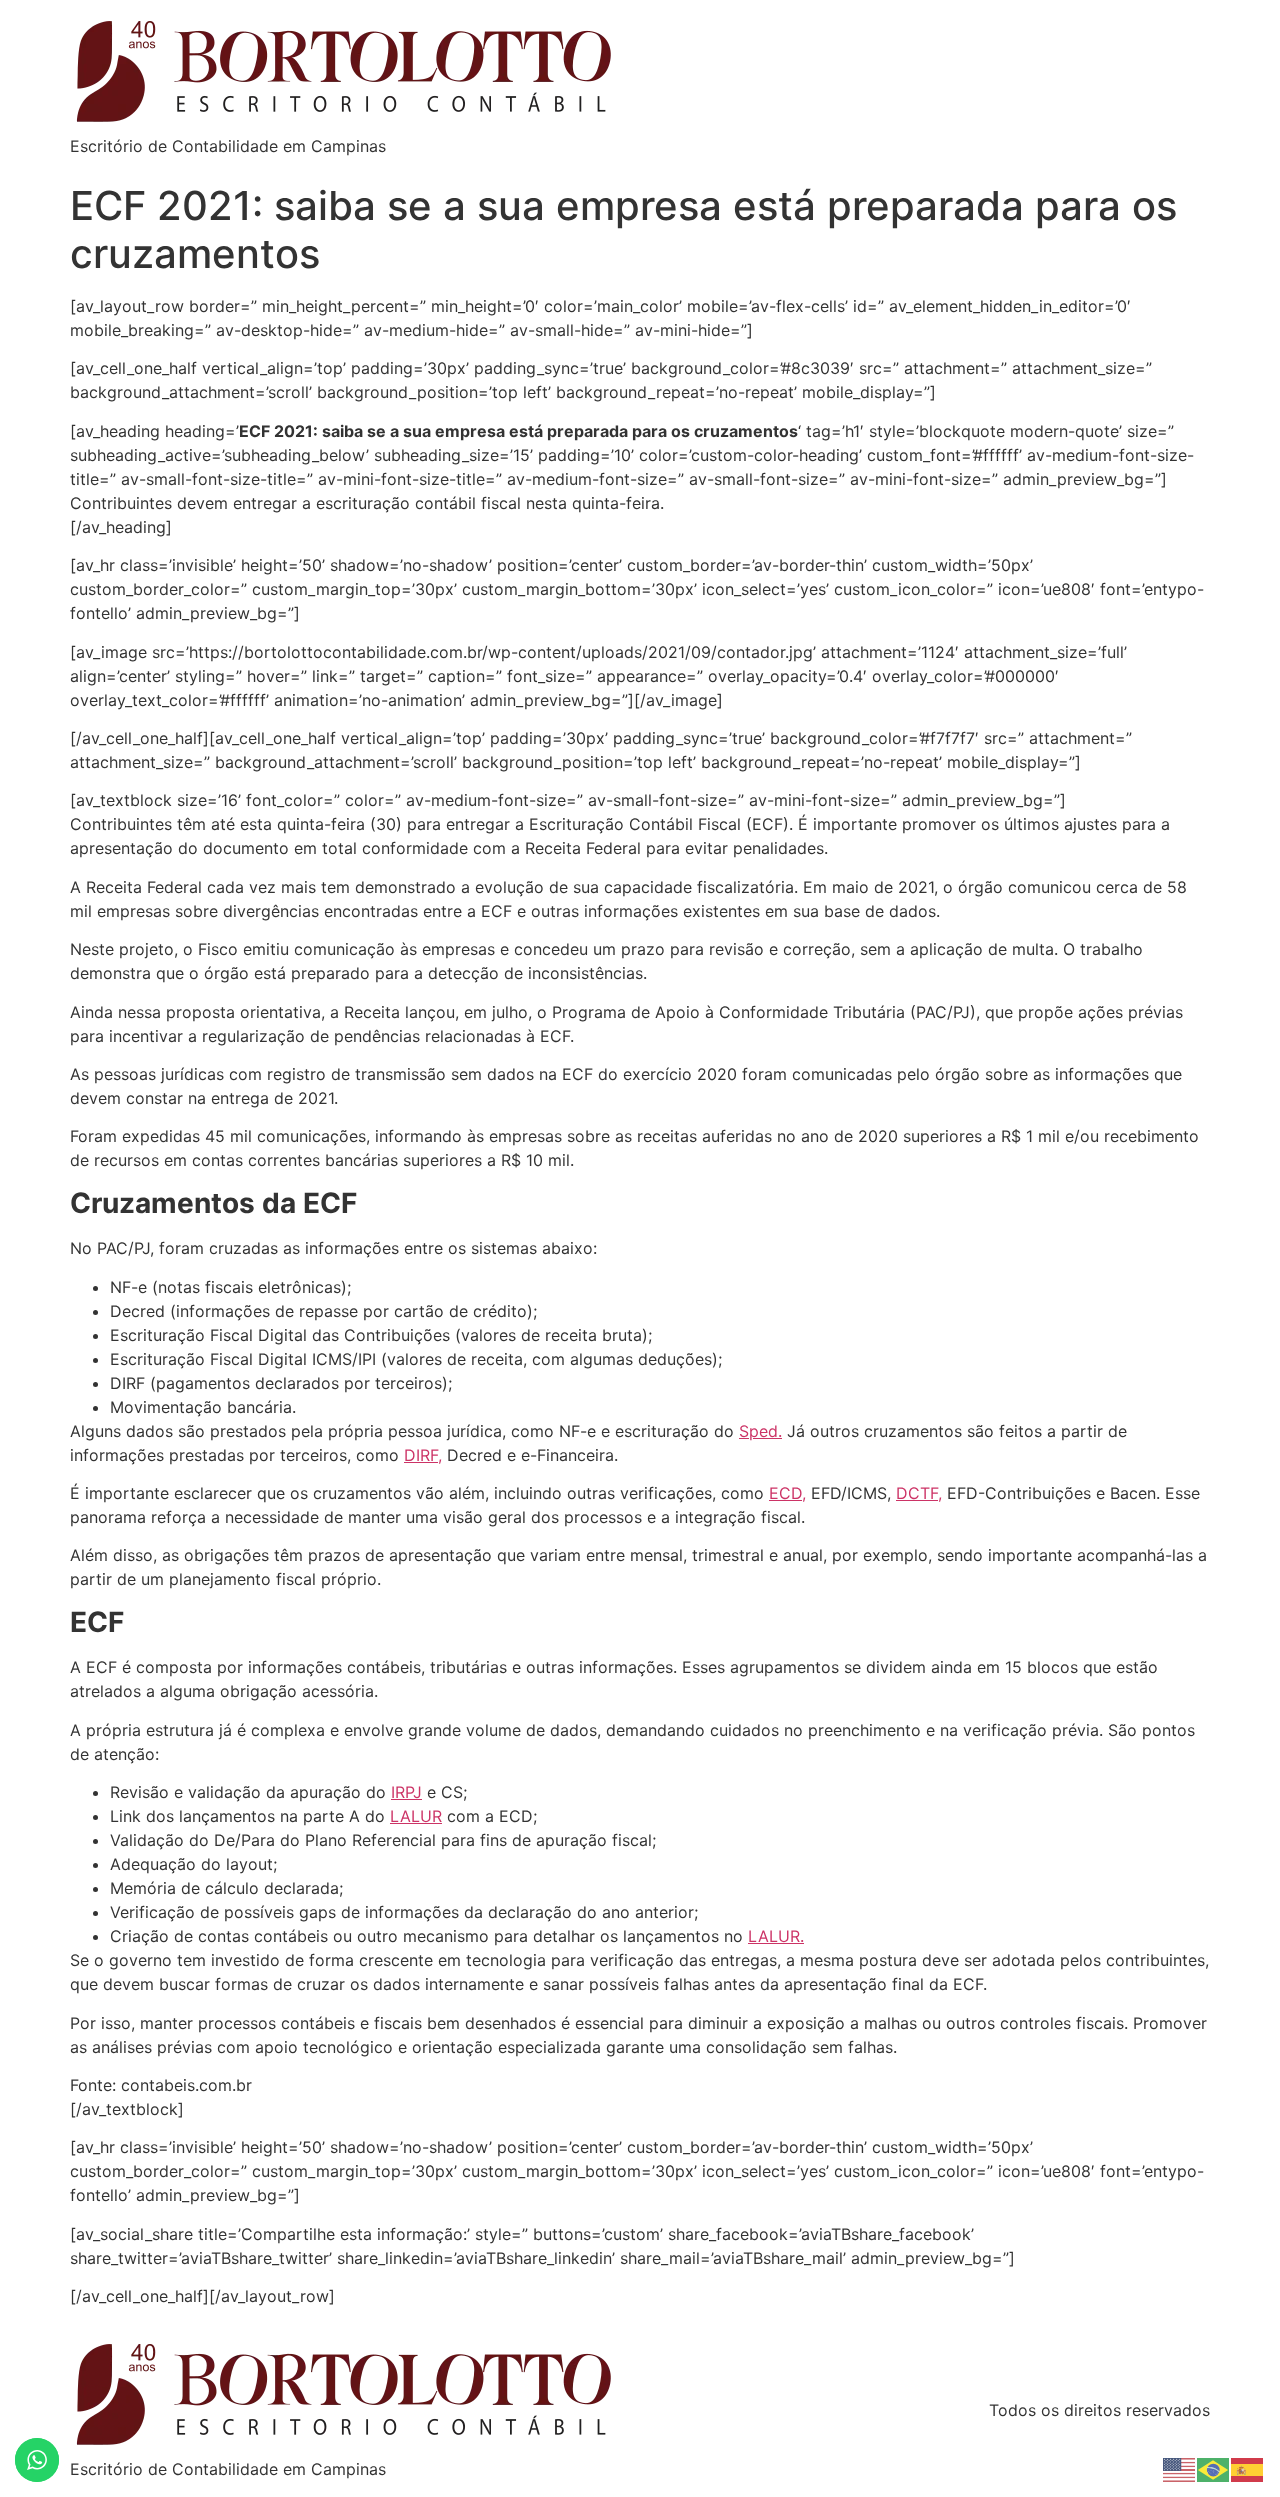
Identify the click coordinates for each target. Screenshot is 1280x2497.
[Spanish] (1248, 2468)
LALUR (416, 1816)
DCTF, (919, 1493)
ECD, (787, 1493)
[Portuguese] (1214, 2468)
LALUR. (776, 1936)
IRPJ (406, 1792)
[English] (1180, 2468)
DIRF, (423, 1455)
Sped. (760, 1431)
